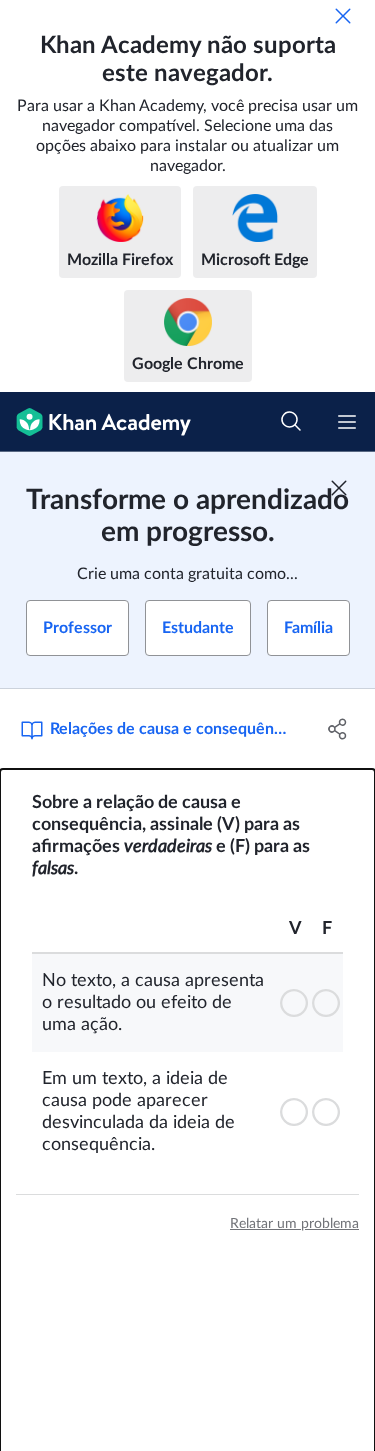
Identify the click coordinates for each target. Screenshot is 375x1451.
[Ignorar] (343, 16)
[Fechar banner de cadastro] (339, 488)
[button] (295, 1003)
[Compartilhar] (338, 729)
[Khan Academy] (95, 422)
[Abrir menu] (347, 422)
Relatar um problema (294, 1224)
